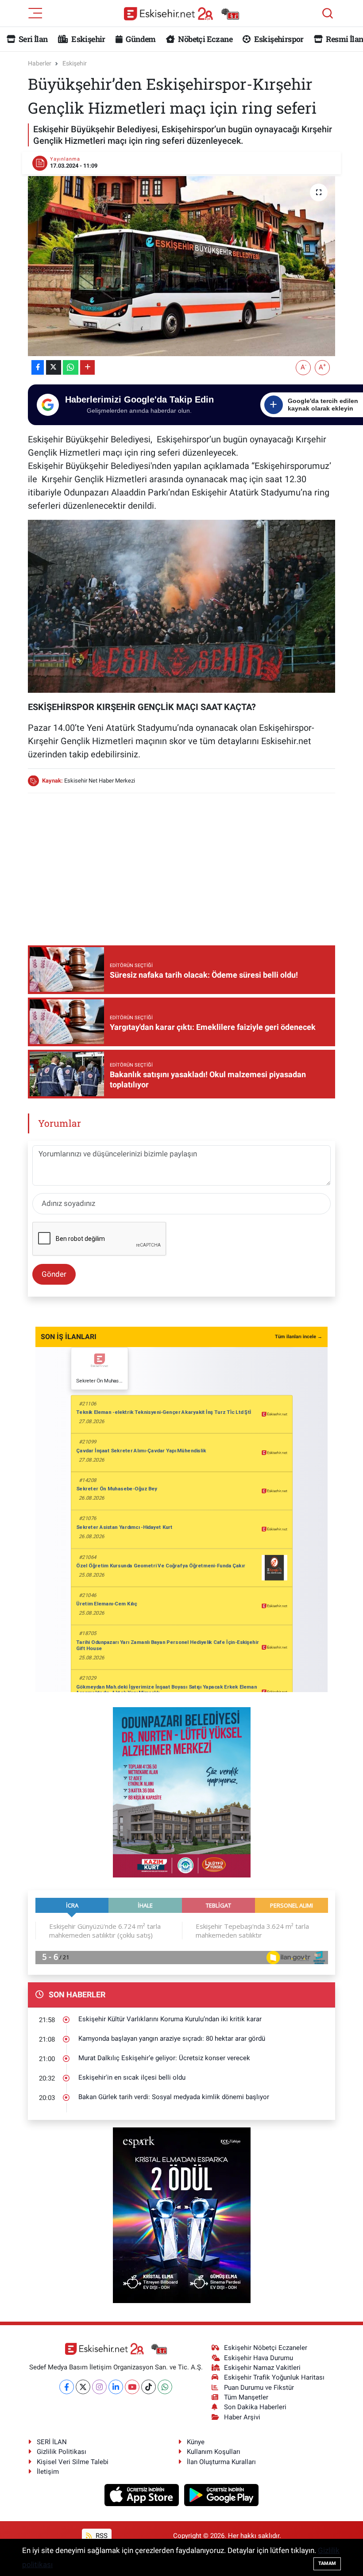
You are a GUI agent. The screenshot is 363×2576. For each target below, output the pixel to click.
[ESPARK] (182, 2215)
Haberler (40, 63)
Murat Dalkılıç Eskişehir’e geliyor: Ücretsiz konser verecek (164, 2058)
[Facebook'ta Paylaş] (38, 367)
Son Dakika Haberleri (255, 2407)
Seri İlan (33, 39)
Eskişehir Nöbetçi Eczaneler (266, 2348)
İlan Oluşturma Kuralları (221, 2462)
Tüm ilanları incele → (299, 1337)
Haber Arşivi (242, 2417)
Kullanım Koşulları (214, 2452)
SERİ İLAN (52, 2442)
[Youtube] (132, 2387)
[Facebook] (67, 2387)
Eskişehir (88, 39)
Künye (196, 2442)
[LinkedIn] (116, 2387)
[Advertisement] (189, 863)
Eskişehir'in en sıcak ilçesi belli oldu (132, 2077)
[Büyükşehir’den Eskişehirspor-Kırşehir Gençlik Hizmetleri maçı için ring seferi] (182, 266)
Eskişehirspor (278, 39)
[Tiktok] (149, 2387)
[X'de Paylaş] (54, 367)
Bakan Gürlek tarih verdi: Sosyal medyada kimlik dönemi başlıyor (174, 2097)
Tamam (327, 2563)
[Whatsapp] (165, 2387)
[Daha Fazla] (87, 367)
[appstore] (143, 2495)
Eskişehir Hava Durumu (259, 2358)
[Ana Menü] (35, 12)
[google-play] (222, 2495)
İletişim (48, 2472)
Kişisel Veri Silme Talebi (73, 2462)
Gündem (140, 39)
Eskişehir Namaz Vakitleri (262, 2368)
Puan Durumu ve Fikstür (259, 2388)
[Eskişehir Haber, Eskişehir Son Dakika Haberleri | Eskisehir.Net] (181, 13)
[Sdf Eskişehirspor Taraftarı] (182, 605)
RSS (101, 2536)
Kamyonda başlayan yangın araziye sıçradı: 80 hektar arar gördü (172, 2039)
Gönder (54, 1274)
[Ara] (328, 13)
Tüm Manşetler (246, 2397)
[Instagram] (99, 2387)
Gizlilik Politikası (62, 2452)
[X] (83, 2387)
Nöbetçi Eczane (205, 39)
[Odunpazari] (182, 1792)
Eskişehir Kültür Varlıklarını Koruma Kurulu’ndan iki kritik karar (170, 2019)
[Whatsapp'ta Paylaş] (71, 367)
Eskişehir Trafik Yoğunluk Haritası (274, 2377)
